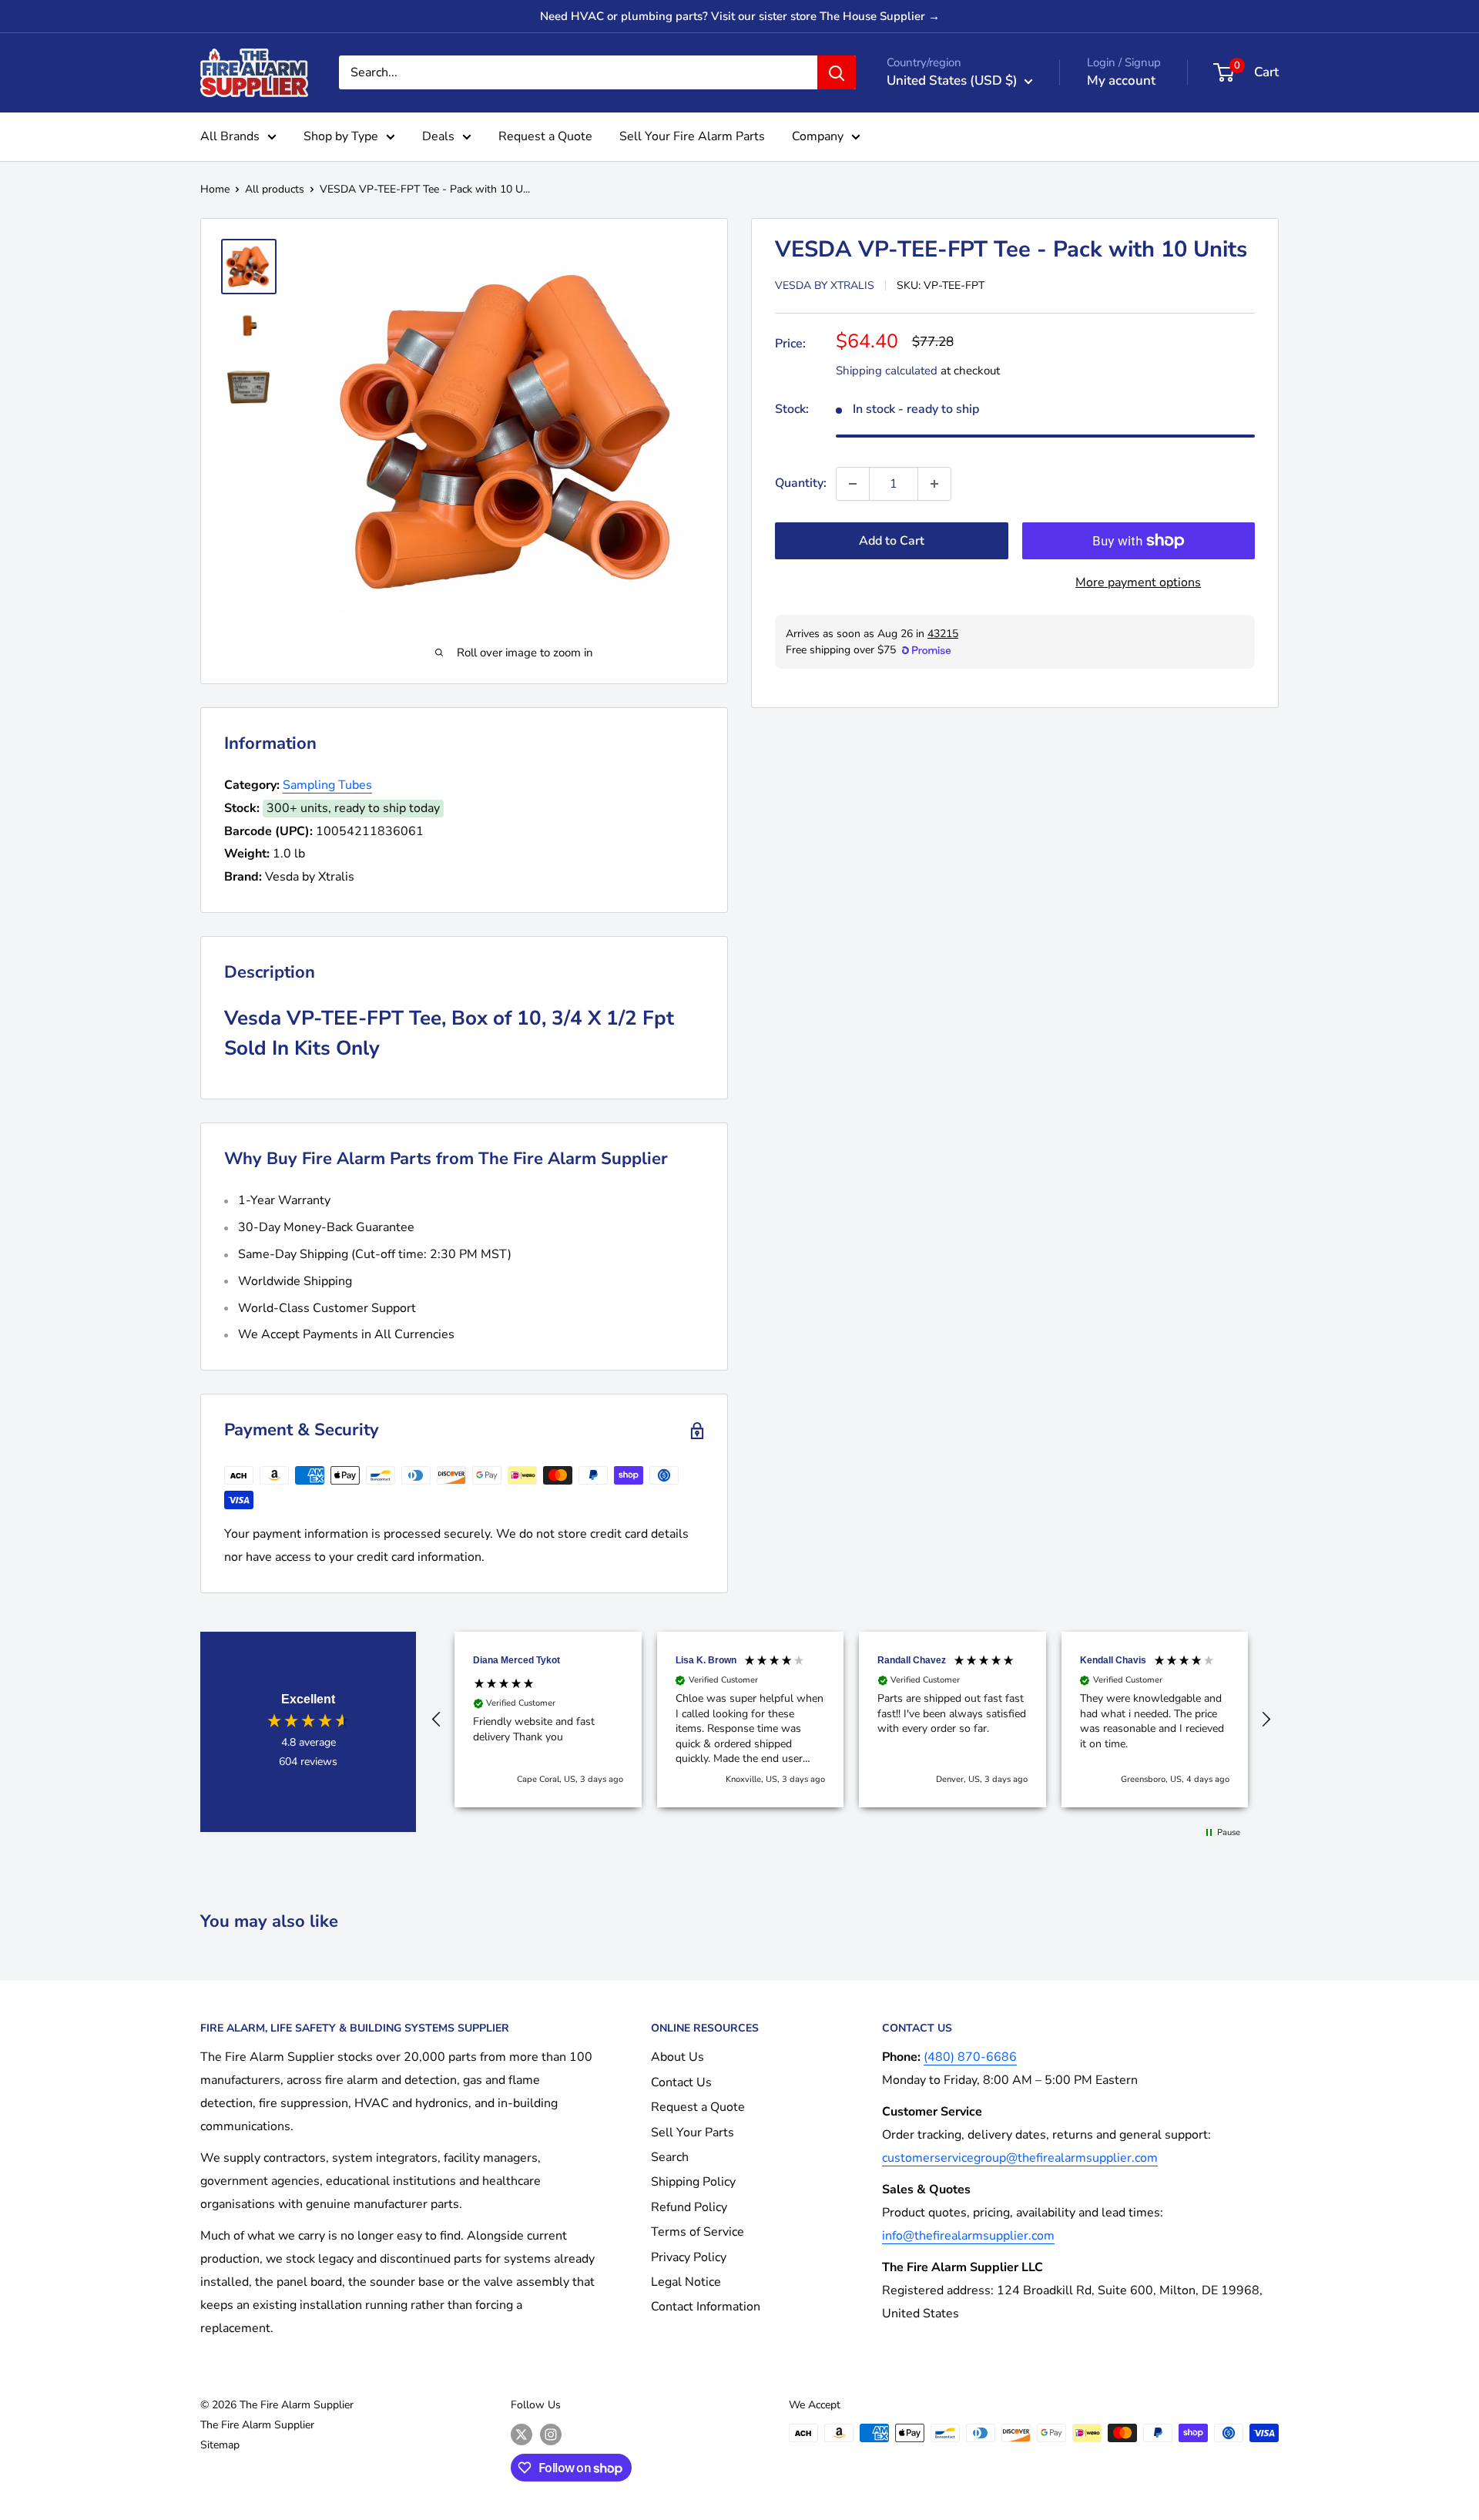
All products (275, 189)
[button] (437, 1720)
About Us (677, 2057)
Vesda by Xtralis (825, 285)
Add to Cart (892, 541)
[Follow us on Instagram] (551, 2434)
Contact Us (681, 2082)
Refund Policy (689, 2207)
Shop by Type (341, 136)
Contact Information (706, 2307)
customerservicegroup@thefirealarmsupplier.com (1020, 2158)
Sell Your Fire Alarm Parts (692, 136)
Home (215, 189)
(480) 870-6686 (970, 2057)
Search (670, 2157)
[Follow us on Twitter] (522, 2434)
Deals (438, 136)
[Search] (837, 72)
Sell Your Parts (693, 2132)
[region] (851, 1720)
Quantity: (801, 483)
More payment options (1138, 582)
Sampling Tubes (327, 785)
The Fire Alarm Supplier (257, 2425)
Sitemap (220, 2445)
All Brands (230, 136)
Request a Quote (545, 136)
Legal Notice (686, 2282)
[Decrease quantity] (853, 484)
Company (818, 136)
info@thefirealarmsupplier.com (968, 2236)
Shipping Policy (693, 2182)
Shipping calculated (887, 371)
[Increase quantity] (934, 484)
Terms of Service (698, 2232)
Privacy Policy (689, 2257)
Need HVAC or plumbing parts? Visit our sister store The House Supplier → (740, 16)
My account (1121, 81)
